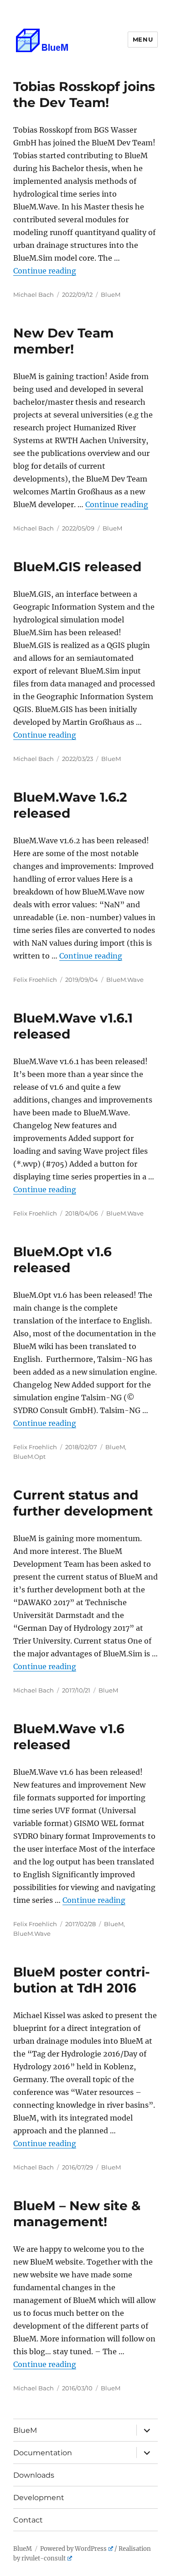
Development (42, 2498)
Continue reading (45, 271)
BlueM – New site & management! (77, 2214)
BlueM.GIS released (77, 567)
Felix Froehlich (35, 980)
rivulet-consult (44, 2558)
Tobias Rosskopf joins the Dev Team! (84, 94)
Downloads (37, 2475)
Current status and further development (83, 1503)
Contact (32, 2520)
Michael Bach (34, 295)
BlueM (111, 295)
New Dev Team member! (63, 341)
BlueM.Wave (125, 980)
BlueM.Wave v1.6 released (69, 1737)
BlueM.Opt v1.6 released (62, 1260)
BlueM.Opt (29, 1457)
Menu (143, 39)
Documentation (46, 2453)
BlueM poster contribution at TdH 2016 (82, 1980)
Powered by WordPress (73, 2549)
